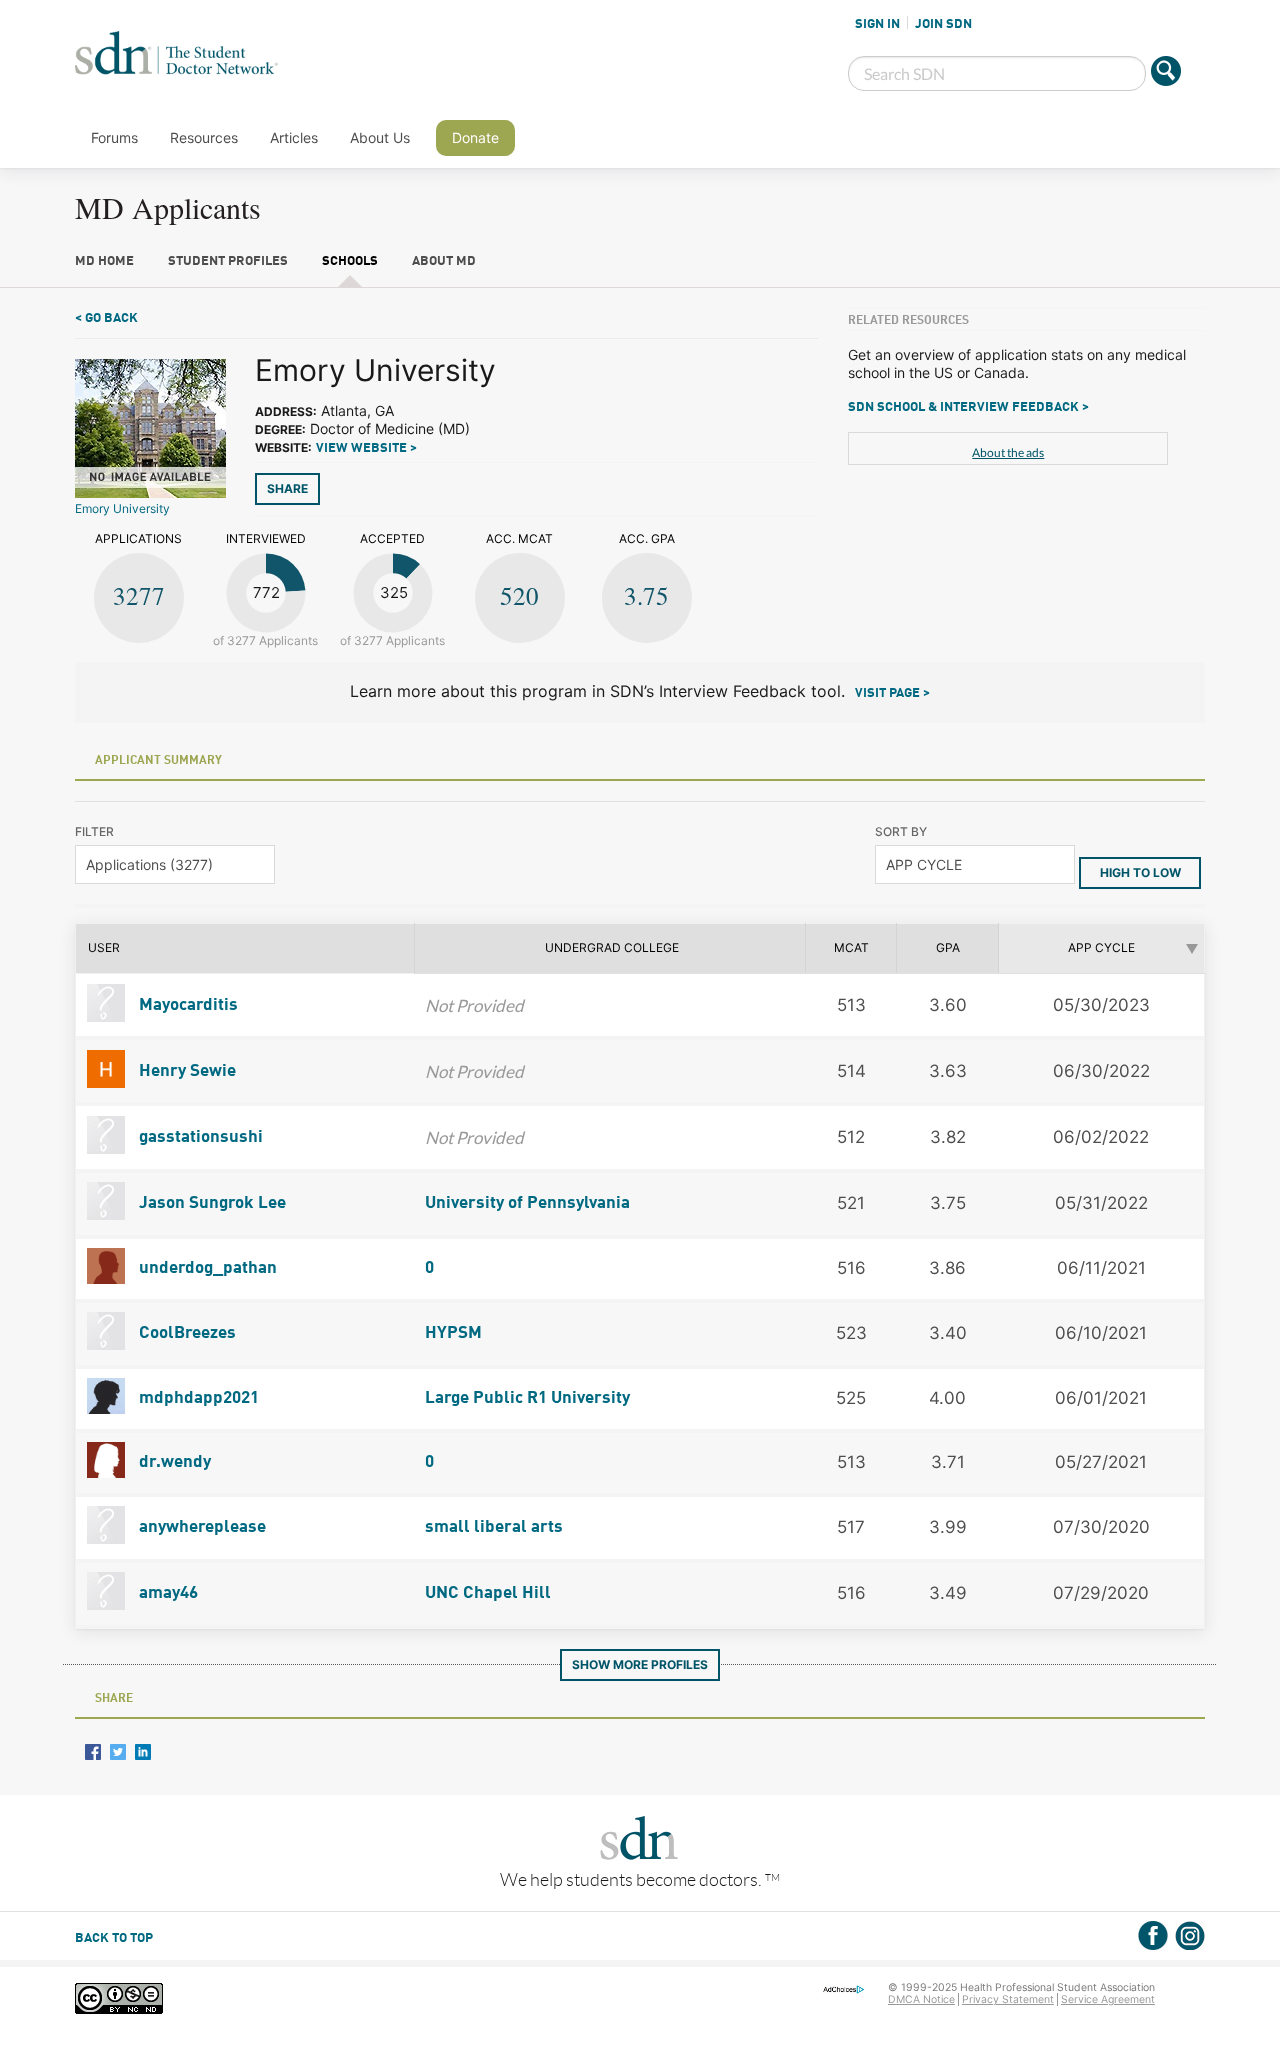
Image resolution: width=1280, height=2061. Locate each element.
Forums (114, 137)
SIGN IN (877, 24)
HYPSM (453, 1333)
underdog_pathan (206, 1268)
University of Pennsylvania (527, 1203)
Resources (204, 137)
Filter (94, 831)
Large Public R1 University (527, 1398)
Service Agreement (1108, 1999)
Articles (294, 137)
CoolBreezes (185, 1333)
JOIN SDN (943, 24)
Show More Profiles (640, 1664)
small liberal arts (494, 1527)
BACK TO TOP (114, 1938)
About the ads (1008, 452)
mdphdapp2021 (197, 1398)
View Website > (366, 448)
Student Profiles (228, 261)
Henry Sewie (185, 1071)
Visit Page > (892, 693)
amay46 (166, 1593)
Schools (350, 261)
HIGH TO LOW (1140, 872)
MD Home (104, 261)
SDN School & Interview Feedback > (968, 407)
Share (287, 488)
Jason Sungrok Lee (210, 1203)
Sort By (901, 831)
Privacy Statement (1008, 1999)
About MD (444, 261)
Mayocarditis (186, 1005)
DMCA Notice (921, 1999)
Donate (475, 137)
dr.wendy (173, 1462)
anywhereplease (200, 1527)
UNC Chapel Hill (488, 1593)
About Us (380, 137)
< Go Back (106, 318)
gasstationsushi (199, 1137)
